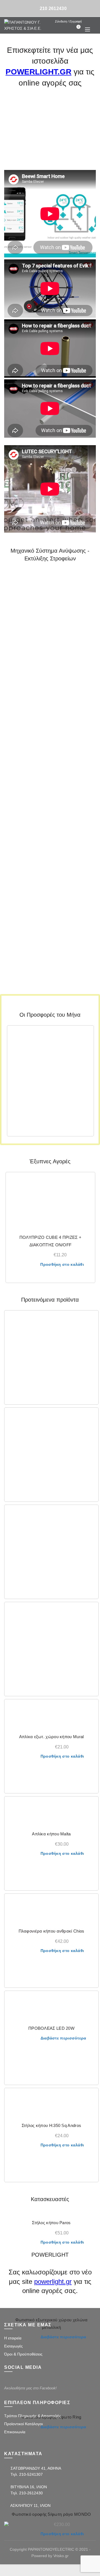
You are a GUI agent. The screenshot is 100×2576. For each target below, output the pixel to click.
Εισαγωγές (13, 2346)
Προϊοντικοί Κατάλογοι (23, 2424)
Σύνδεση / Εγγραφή (68, 21)
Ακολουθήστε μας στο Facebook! (30, 2388)
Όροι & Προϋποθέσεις (23, 2354)
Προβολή (86, 1053)
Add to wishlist (86, 1033)
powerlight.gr (53, 2281)
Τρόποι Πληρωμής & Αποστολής (33, 2416)
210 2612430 (53, 8)
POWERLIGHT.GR (38, 72)
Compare (86, 1043)
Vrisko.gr (61, 2556)
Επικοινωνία (15, 2432)
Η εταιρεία (13, 2338)
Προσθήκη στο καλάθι (62, 1264)
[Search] (87, 21)
